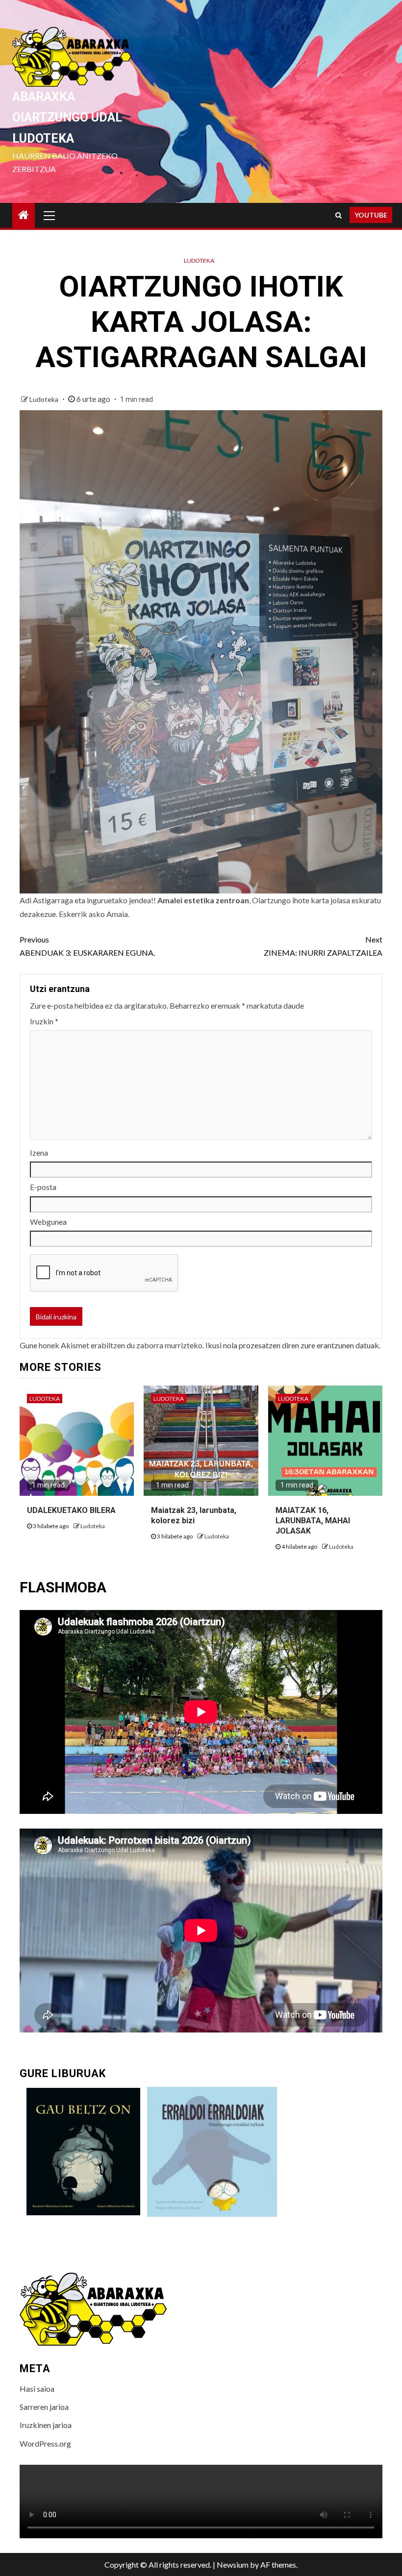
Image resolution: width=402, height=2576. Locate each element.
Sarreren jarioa (44, 2407)
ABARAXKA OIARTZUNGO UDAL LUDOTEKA (67, 118)
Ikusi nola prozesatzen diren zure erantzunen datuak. (293, 1345)
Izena (39, 1152)
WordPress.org (45, 2443)
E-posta (43, 1187)
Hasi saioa (37, 2389)
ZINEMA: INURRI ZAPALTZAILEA (323, 946)
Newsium (233, 2564)
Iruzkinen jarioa (46, 2425)
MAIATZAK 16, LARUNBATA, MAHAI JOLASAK (313, 1521)
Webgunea (48, 1222)
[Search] (339, 215)
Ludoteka (199, 260)
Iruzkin (44, 1021)
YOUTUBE (371, 215)
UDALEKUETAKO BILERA (71, 1510)
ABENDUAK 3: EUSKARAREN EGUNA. (87, 946)
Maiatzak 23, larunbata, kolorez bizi (194, 1515)
